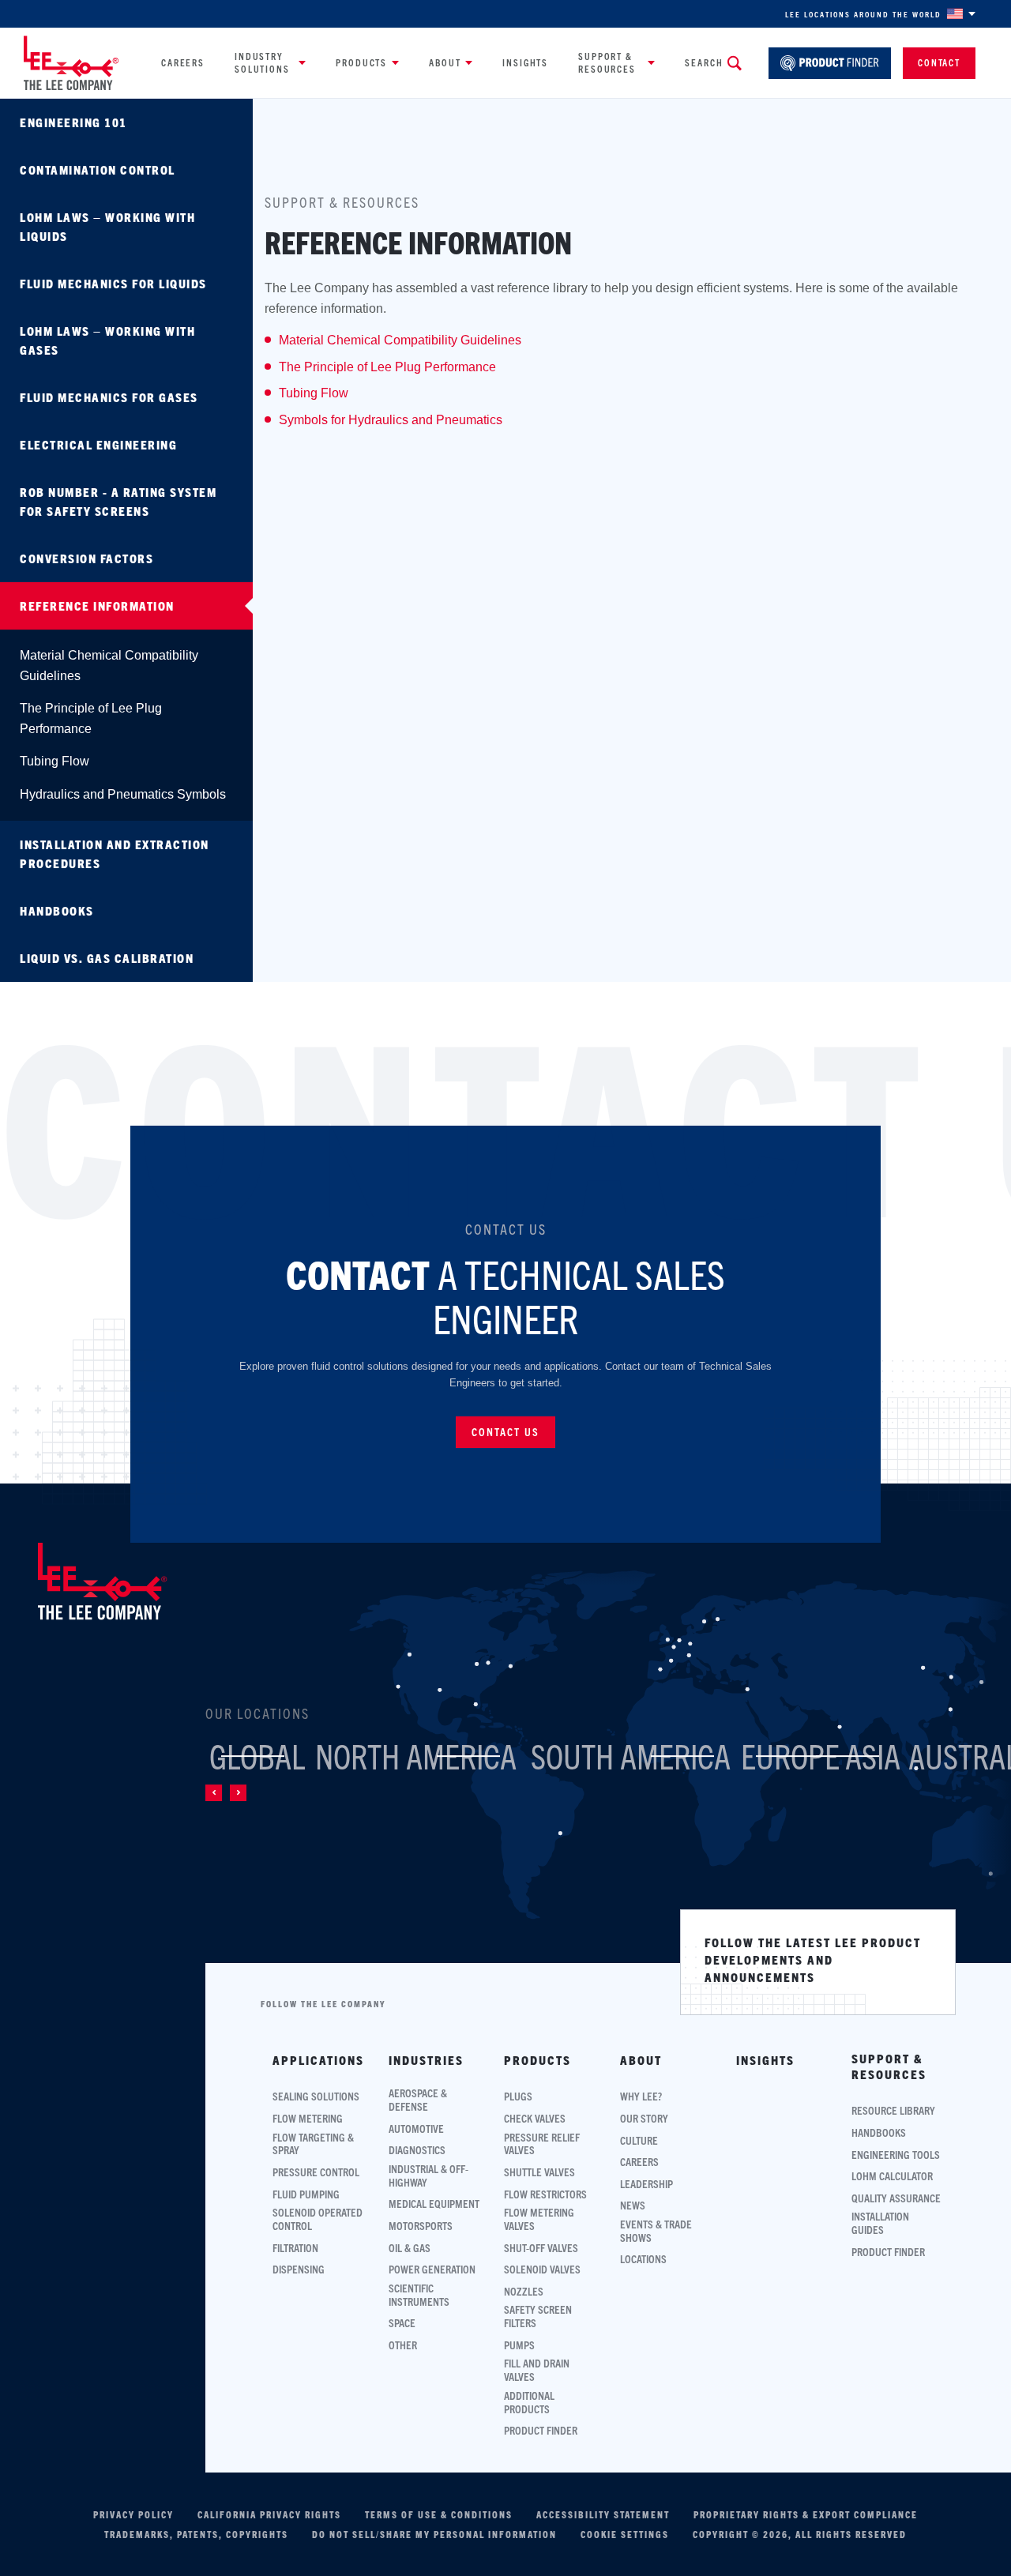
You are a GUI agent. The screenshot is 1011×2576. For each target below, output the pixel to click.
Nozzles (524, 2291)
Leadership (646, 2184)
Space (402, 2323)
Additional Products (529, 2402)
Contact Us (505, 1431)
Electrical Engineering (98, 444)
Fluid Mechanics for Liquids (113, 283)
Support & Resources (607, 62)
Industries (426, 2060)
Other (403, 2345)
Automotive (416, 2128)
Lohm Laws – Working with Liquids (107, 226)
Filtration (295, 2248)
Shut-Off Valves (541, 2248)
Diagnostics (417, 2150)
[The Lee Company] (71, 63)
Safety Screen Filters (538, 2316)
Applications (318, 2060)
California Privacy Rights (269, 2514)
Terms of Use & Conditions (439, 2514)
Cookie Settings (625, 2534)
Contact (939, 62)
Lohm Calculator (892, 2176)
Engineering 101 (73, 122)
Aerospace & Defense (418, 2100)
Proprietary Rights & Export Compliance (806, 2514)
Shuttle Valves (539, 2172)
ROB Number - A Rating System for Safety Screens (118, 501)
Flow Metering (308, 2118)
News (633, 2205)
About (445, 62)
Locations (643, 2259)
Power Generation (432, 2269)
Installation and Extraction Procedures (115, 854)
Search (704, 62)
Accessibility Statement (603, 2514)
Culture (639, 2140)
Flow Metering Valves (539, 2219)
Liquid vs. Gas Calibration (107, 958)
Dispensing (299, 2269)
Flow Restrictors (545, 2194)
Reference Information (97, 605)
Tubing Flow (54, 761)
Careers (183, 62)
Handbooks (57, 910)
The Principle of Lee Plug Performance (91, 718)
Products (361, 62)
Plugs (518, 2096)
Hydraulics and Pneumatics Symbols (123, 794)
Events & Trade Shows (656, 2231)
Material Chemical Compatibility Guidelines (109, 666)
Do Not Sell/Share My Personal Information (434, 2534)
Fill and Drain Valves (537, 2370)
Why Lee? (641, 2096)
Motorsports (421, 2226)
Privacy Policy (133, 2514)
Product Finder (541, 2430)
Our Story (644, 2118)
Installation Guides (880, 2223)
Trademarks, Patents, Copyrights (196, 2534)
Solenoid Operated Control (318, 2219)
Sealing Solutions (316, 2096)
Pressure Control (316, 2172)
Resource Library (893, 2110)
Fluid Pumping (306, 2194)
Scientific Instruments (419, 2295)
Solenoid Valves (542, 2269)
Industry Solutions (262, 62)
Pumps (519, 2345)
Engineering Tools (896, 2155)
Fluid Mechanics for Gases (109, 397)
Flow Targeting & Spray (313, 2144)
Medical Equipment (434, 2204)
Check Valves (535, 2118)
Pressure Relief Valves (542, 2144)
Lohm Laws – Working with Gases (107, 340)
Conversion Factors (86, 558)
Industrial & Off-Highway (428, 2175)
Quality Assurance (896, 2198)
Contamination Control (98, 169)
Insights (525, 62)
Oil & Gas (410, 2248)
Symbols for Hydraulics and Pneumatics (391, 420)
